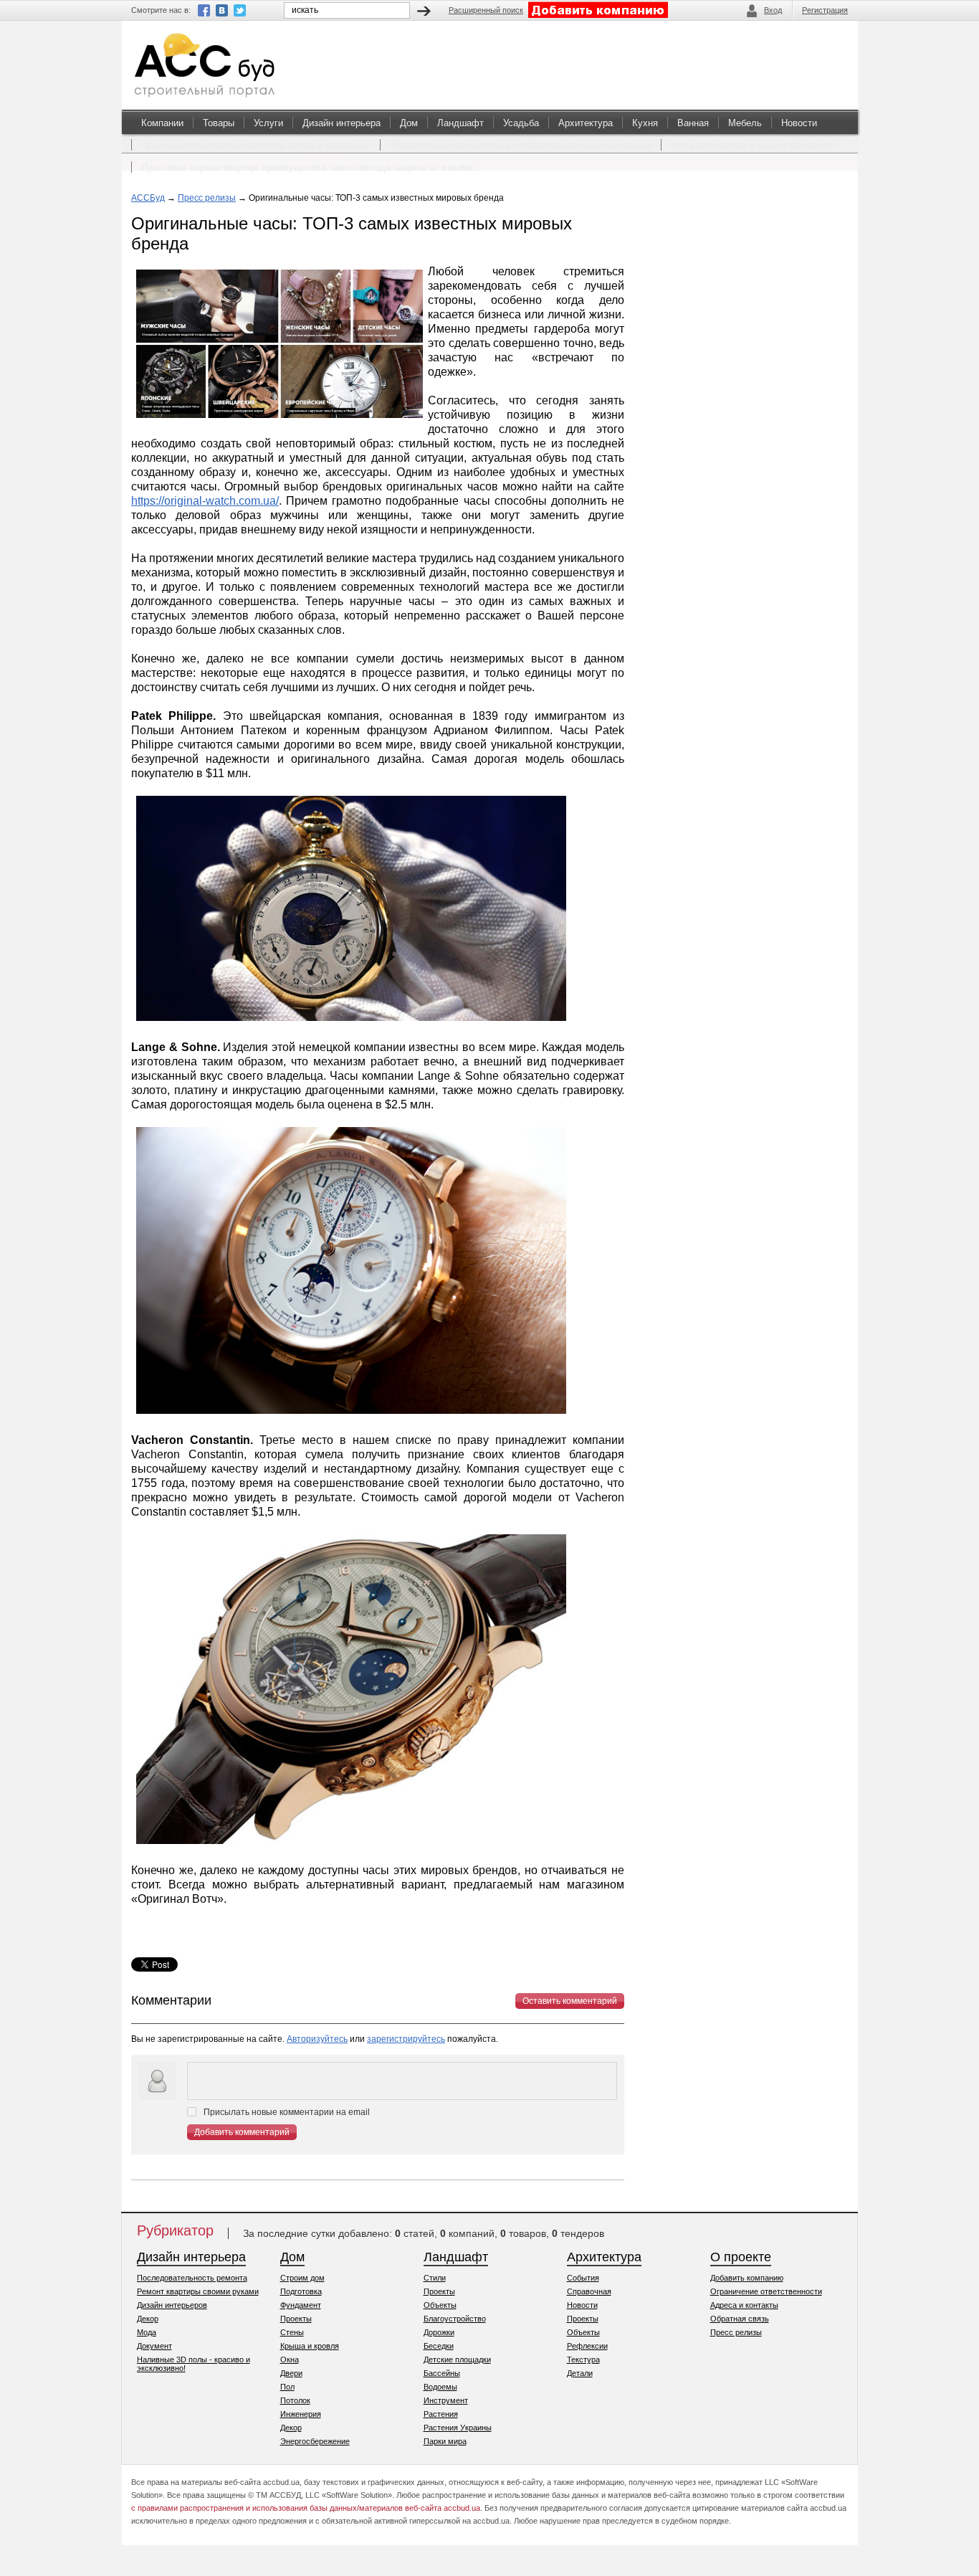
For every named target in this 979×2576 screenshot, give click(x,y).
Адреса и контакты (744, 2305)
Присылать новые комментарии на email (287, 2112)
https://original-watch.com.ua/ (205, 501)
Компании (162, 123)
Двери (291, 2373)
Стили (435, 2278)
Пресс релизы (207, 198)
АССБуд (148, 198)
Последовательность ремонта (192, 2278)
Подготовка (301, 2291)
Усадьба (521, 123)
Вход (773, 10)
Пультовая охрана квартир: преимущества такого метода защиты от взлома (307, 167)
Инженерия (301, 2414)
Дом (409, 123)
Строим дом (302, 2278)
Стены (292, 2332)
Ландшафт (460, 123)
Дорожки (439, 2332)
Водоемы (440, 2387)
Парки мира (445, 2441)
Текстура (583, 2359)
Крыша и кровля (310, 2346)
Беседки (439, 2346)
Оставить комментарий (570, 2001)
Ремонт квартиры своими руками (198, 2291)
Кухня (645, 123)
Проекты (296, 2319)
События (583, 2278)
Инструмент (446, 2400)
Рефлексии (587, 2346)
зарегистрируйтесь (406, 2039)
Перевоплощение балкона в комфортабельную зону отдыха (521, 145)
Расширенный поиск (486, 10)
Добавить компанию (747, 2278)
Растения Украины (458, 2428)
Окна (290, 2359)
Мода (147, 2332)
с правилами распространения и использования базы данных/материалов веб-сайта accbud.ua (306, 2508)
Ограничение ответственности (766, 2291)
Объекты (440, 2305)
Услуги (268, 123)
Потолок (295, 2400)
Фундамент (301, 2305)
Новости (799, 123)
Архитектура (586, 123)
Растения (441, 2414)
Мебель (745, 123)
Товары (219, 123)
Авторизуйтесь (317, 2039)
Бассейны (442, 2373)
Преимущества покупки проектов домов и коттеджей (256, 145)
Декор (148, 2319)
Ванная (693, 123)
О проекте (741, 2257)
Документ (154, 2346)
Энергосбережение (315, 2441)
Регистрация (825, 10)
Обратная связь (740, 2319)
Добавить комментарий (242, 2132)
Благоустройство (455, 2319)
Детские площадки (457, 2359)
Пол (287, 2387)
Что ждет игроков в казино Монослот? (754, 145)
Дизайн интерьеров (172, 2305)
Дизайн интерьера (342, 123)
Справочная (589, 2291)
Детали (580, 2373)
